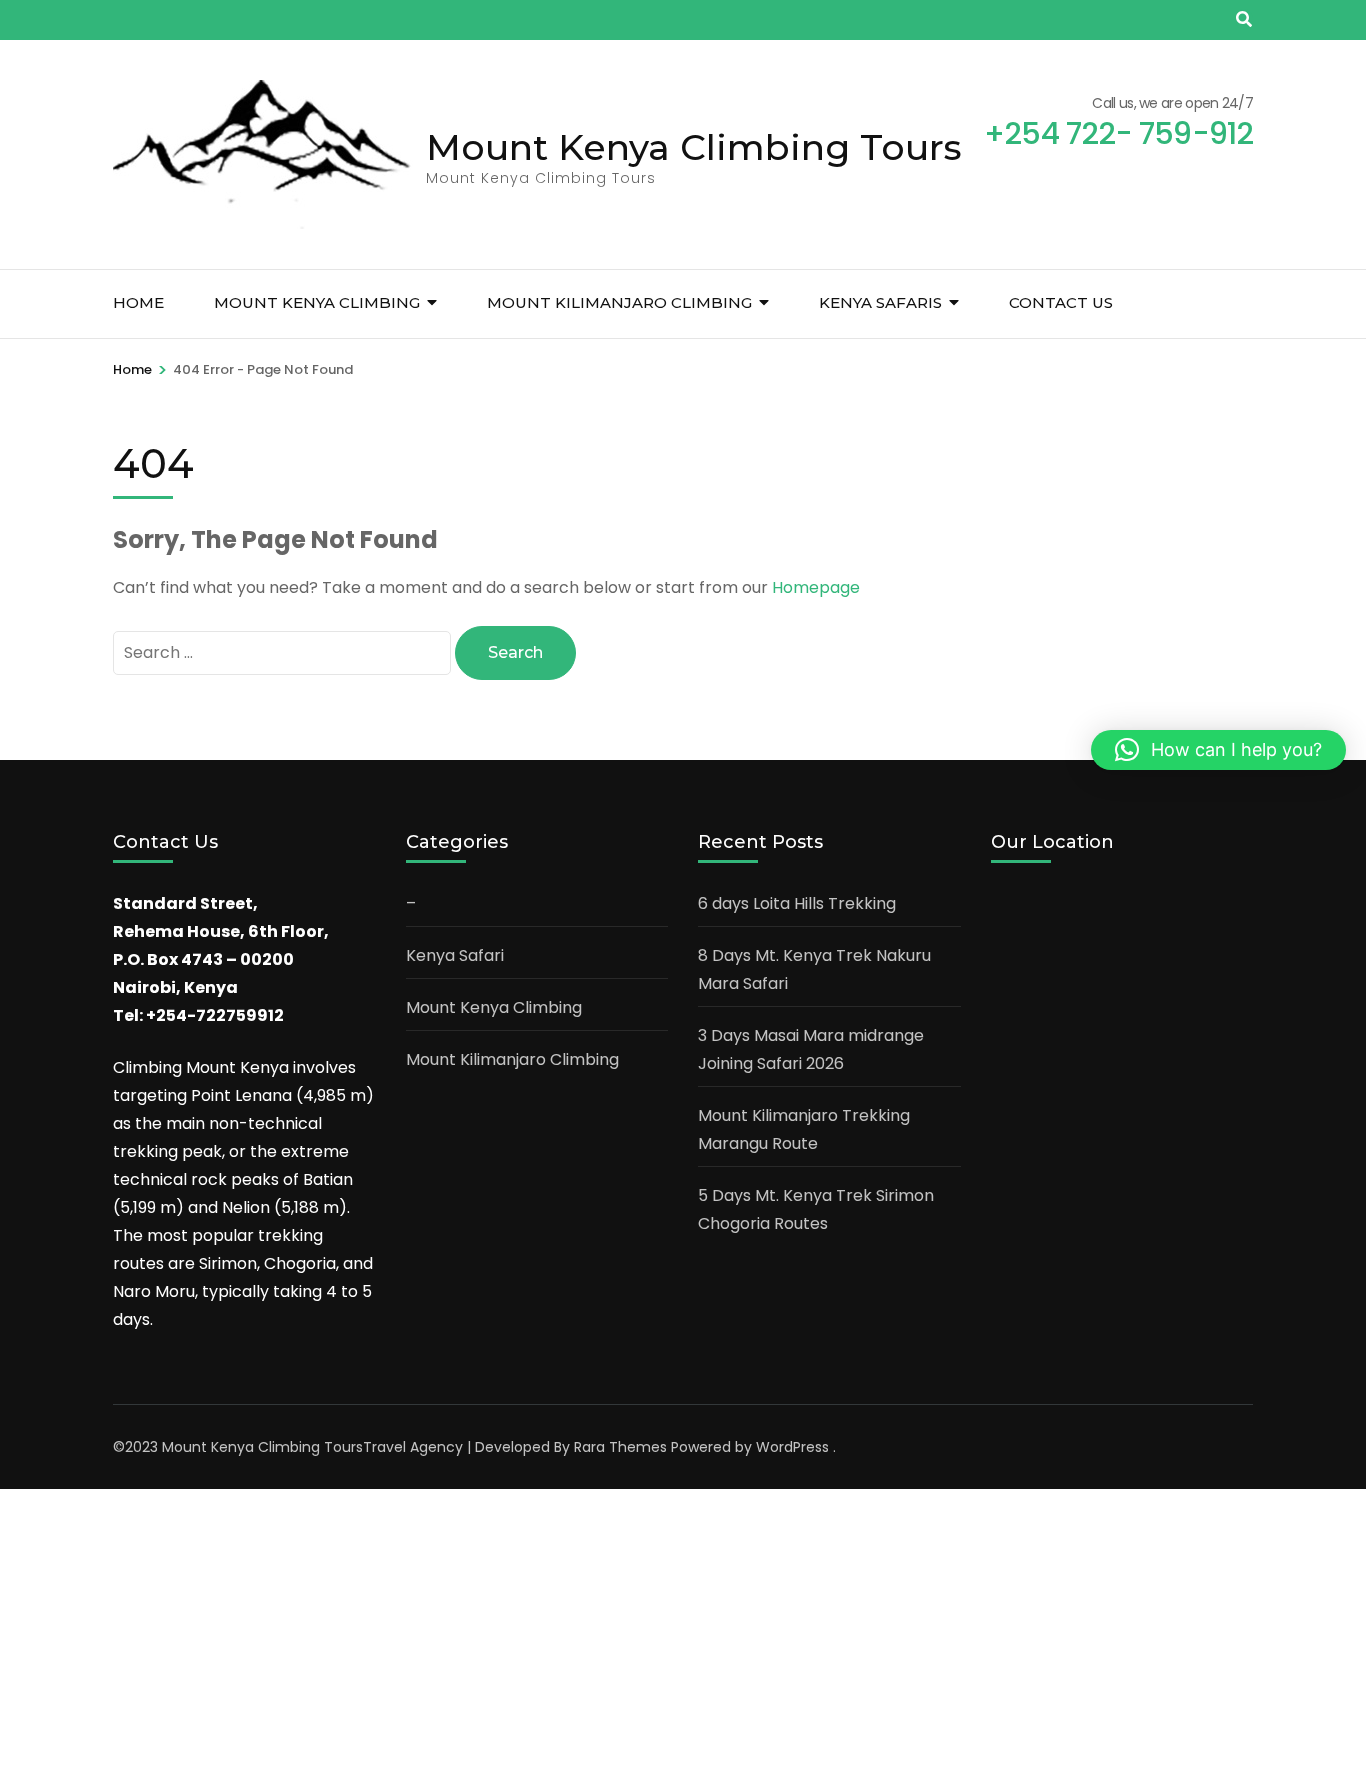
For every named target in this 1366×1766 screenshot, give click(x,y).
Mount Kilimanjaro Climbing (619, 302)
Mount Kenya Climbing (317, 302)
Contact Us (1061, 302)
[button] (1218, 750)
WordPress (792, 1447)
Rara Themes (620, 1447)
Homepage (816, 587)
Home (138, 302)
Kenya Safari (455, 955)
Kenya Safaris (880, 302)
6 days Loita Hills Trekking (797, 903)
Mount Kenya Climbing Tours (694, 147)
